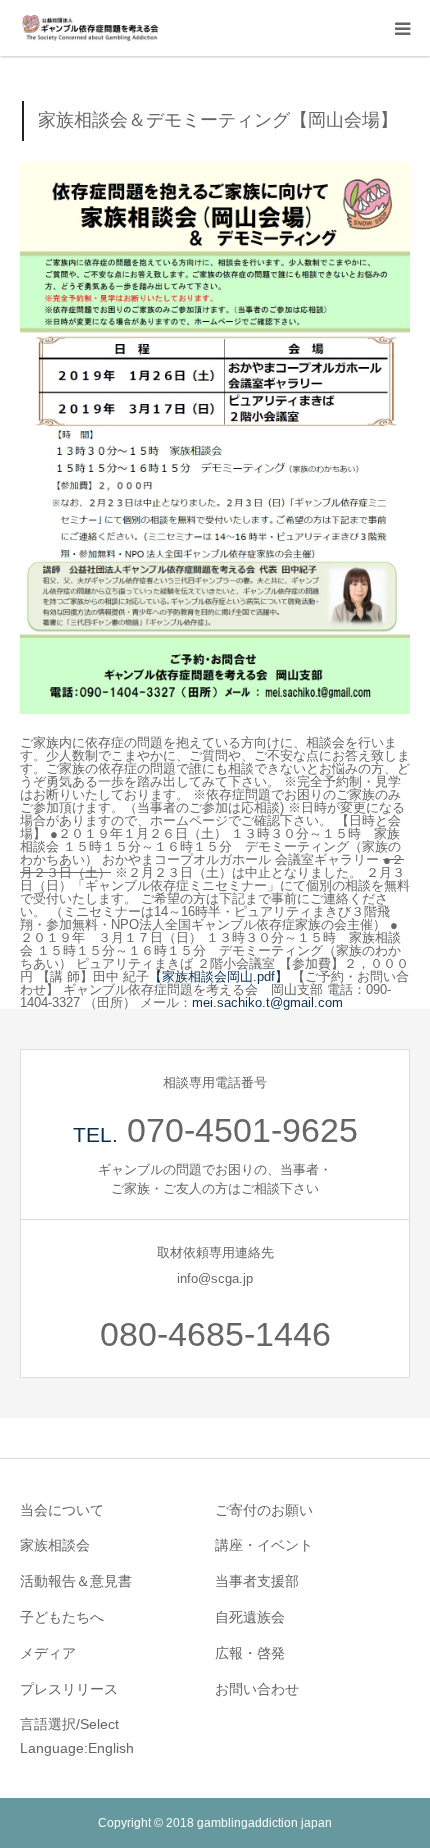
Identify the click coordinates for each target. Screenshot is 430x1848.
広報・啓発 (250, 1653)
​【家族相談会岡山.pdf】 (218, 976)
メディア (48, 1653)
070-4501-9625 (242, 1130)
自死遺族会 (250, 1617)
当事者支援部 (257, 1581)
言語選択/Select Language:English (77, 1736)
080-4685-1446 (215, 1334)
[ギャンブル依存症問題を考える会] (90, 28)
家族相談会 (55, 1545)
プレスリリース (69, 1689)
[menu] (402, 28)
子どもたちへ (62, 1617)
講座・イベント (264, 1545)
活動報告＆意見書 (76, 1581)
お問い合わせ (257, 1689)
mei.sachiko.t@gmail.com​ (267, 1002)
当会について (62, 1510)
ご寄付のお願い (264, 1510)
